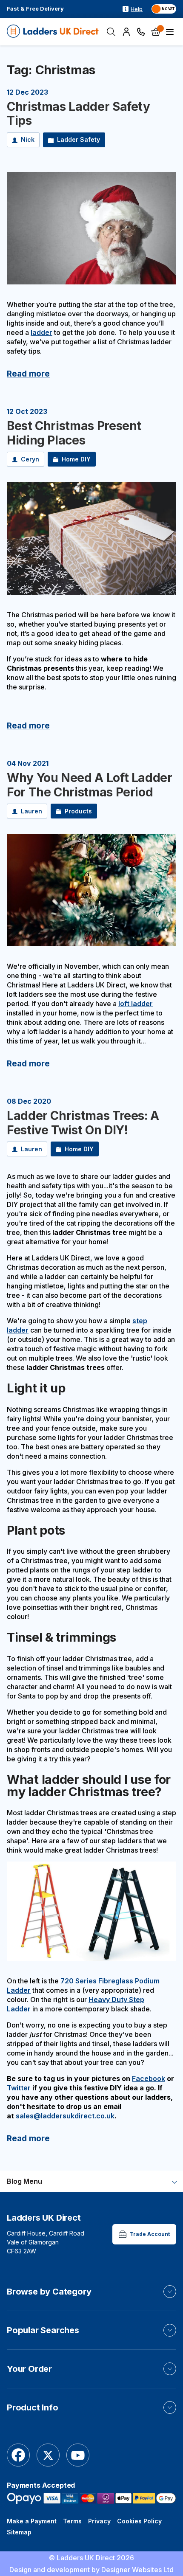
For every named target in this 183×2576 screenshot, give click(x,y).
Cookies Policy (139, 2521)
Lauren (31, 811)
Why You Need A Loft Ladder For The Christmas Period (90, 785)
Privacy (99, 2521)
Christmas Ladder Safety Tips (79, 114)
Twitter (19, 2088)
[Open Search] (111, 32)
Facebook (149, 2078)
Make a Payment (32, 2521)
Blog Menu (24, 2181)
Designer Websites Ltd (137, 2570)
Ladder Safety (79, 140)
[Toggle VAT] (164, 9)
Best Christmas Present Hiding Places (74, 433)
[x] (48, 2456)
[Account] (126, 32)
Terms (72, 2521)
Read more (28, 374)
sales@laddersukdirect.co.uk (65, 2116)
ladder (41, 332)
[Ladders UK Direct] (53, 32)
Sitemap (19, 2532)
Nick (28, 140)
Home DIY (76, 459)
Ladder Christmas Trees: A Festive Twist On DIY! (83, 1123)
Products (78, 811)
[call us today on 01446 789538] (141, 32)
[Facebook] (18, 2456)
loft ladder (136, 1004)
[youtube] (78, 2456)
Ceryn (30, 459)
